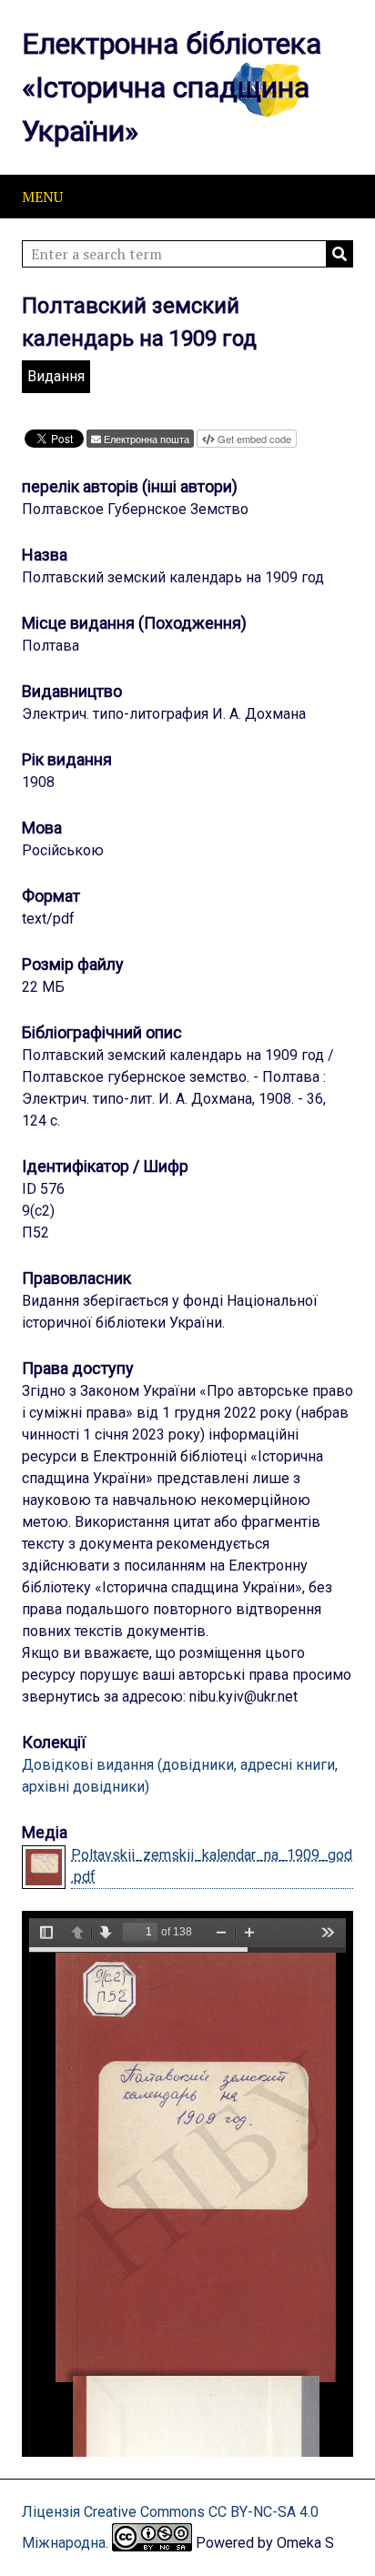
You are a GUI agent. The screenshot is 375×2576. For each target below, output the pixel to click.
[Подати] (340, 254)
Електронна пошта (147, 439)
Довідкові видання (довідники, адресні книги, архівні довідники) (180, 1776)
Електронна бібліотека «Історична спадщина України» (172, 87)
